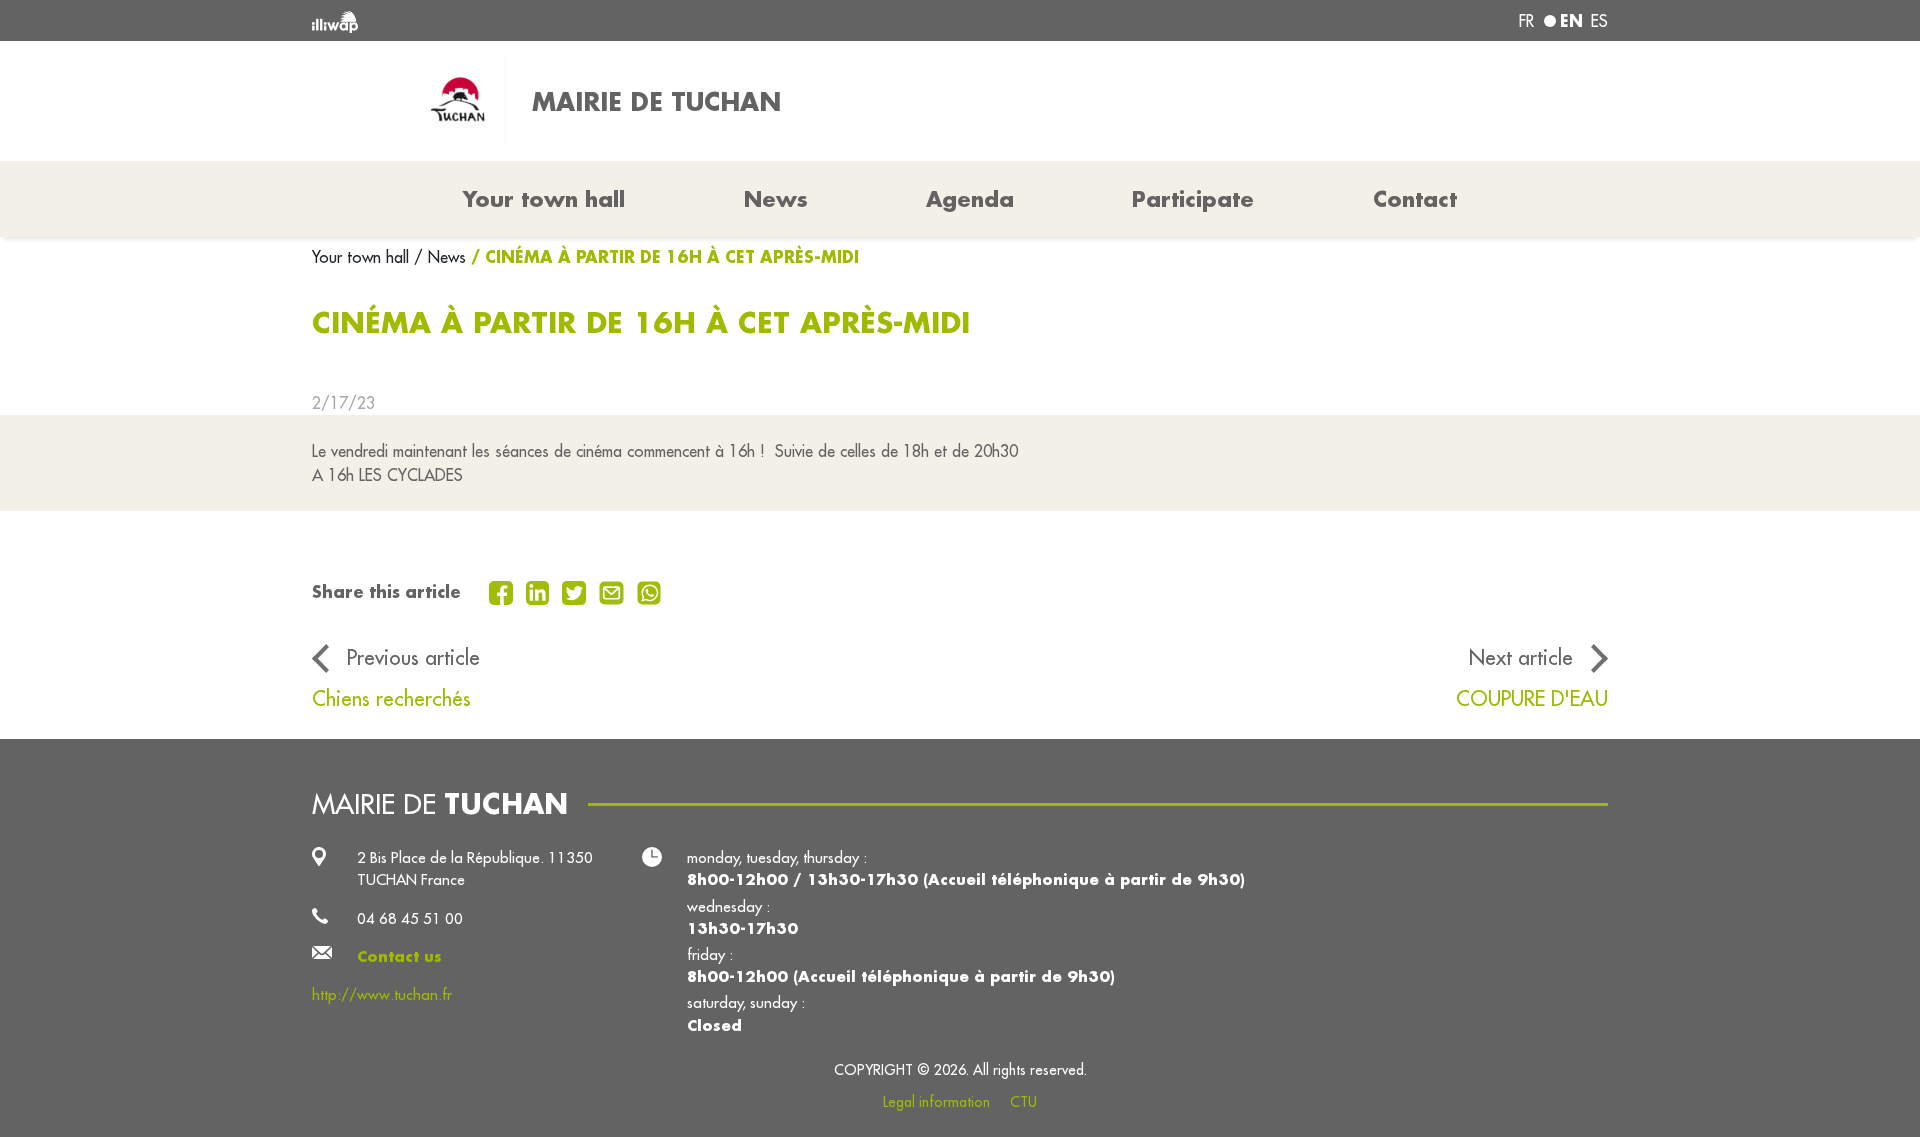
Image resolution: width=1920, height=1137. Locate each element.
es (1599, 21)
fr (1526, 21)
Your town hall (363, 257)
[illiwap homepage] (575, 20)
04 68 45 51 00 (410, 918)
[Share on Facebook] (503, 591)
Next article (1521, 657)
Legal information (936, 1102)
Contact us (399, 956)
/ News (440, 257)
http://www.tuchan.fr (382, 994)
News (776, 199)
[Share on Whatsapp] (649, 591)
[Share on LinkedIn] (540, 591)
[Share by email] (614, 591)
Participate (1193, 199)
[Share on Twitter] (576, 591)
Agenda (970, 199)
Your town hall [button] (544, 199)
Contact (1415, 199)
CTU (1023, 1102)
